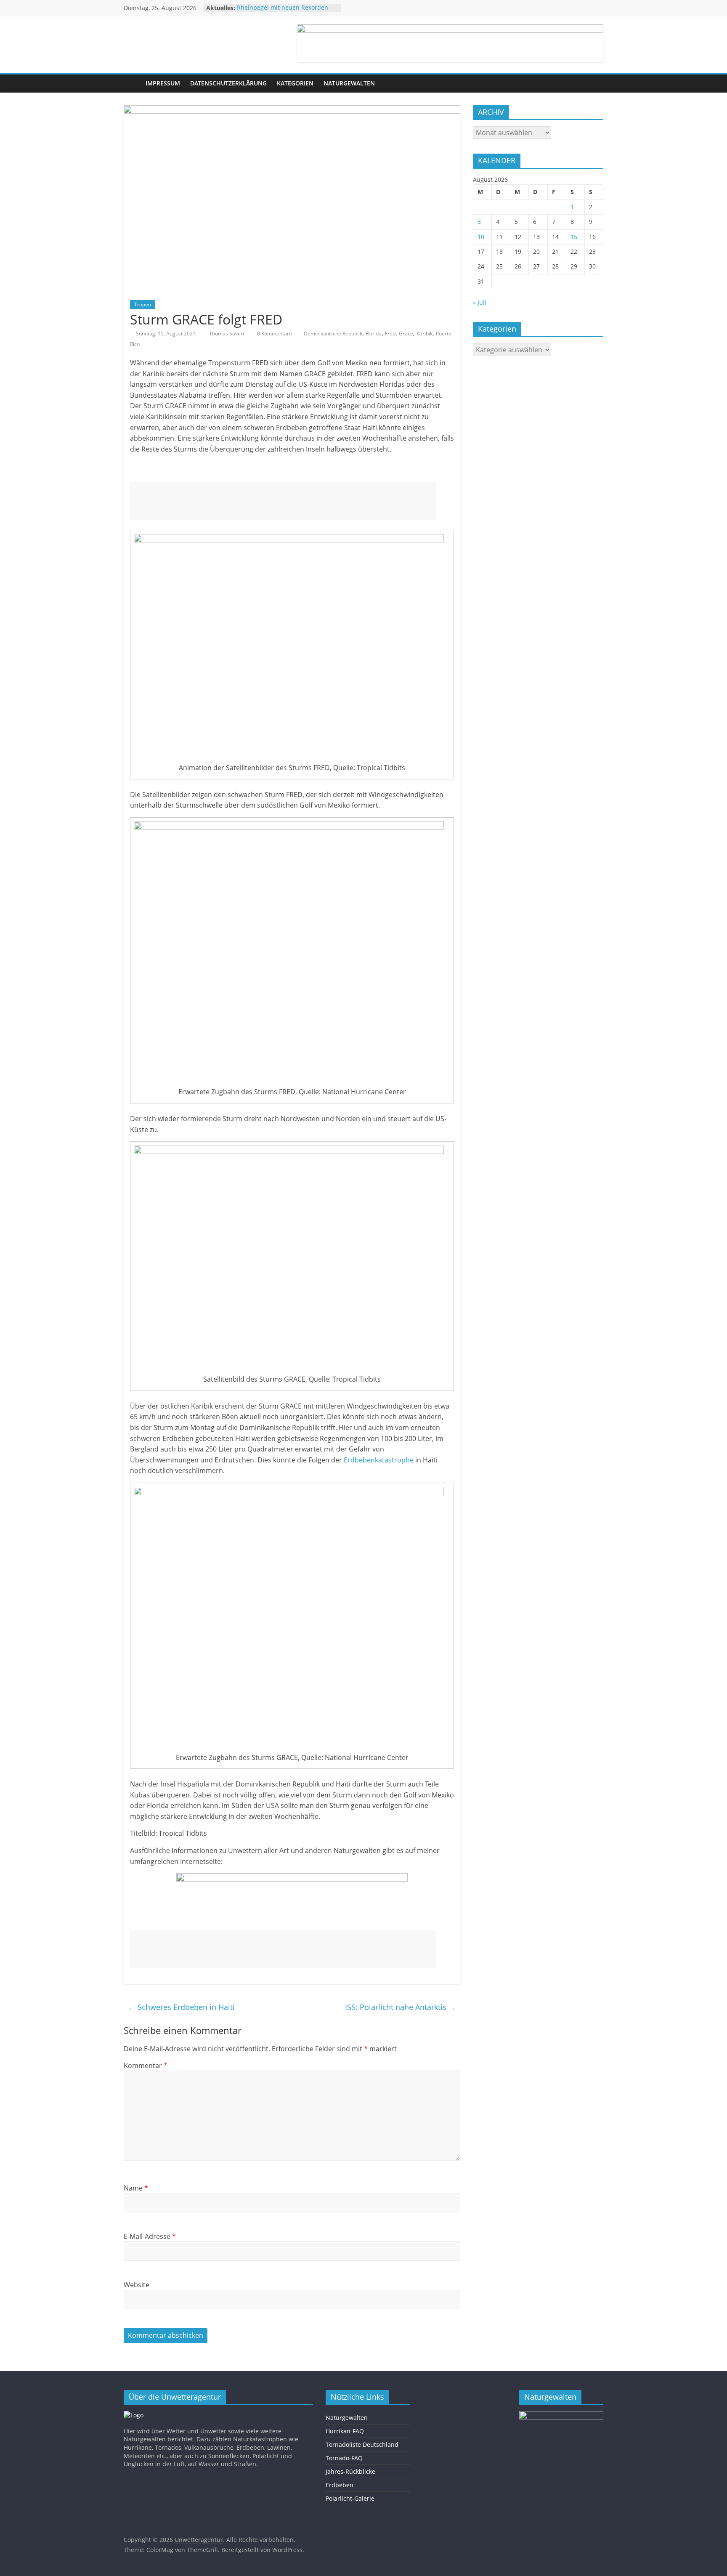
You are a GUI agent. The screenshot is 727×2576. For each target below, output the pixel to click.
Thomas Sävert (227, 334)
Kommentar (146, 2066)
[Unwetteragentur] (132, 84)
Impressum (163, 83)
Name (136, 2188)
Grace (406, 334)
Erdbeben (340, 2485)
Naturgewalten (349, 83)
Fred (390, 334)
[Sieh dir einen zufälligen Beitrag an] (595, 83)
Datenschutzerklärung (228, 83)
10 (481, 237)
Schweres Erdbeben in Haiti (181, 2007)
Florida (374, 334)
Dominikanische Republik (333, 334)
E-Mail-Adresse (150, 2236)
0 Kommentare (274, 334)
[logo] (134, 2415)
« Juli (480, 302)
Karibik (425, 334)
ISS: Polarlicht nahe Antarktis (401, 2007)
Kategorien (295, 83)
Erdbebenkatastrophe (379, 1460)
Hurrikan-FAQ (345, 2431)
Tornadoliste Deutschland (362, 2444)
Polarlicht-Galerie (350, 2498)
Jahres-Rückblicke (350, 2471)
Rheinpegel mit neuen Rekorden (283, 8)
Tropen (143, 304)
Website (137, 2285)
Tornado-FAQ (344, 2458)
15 (574, 237)
